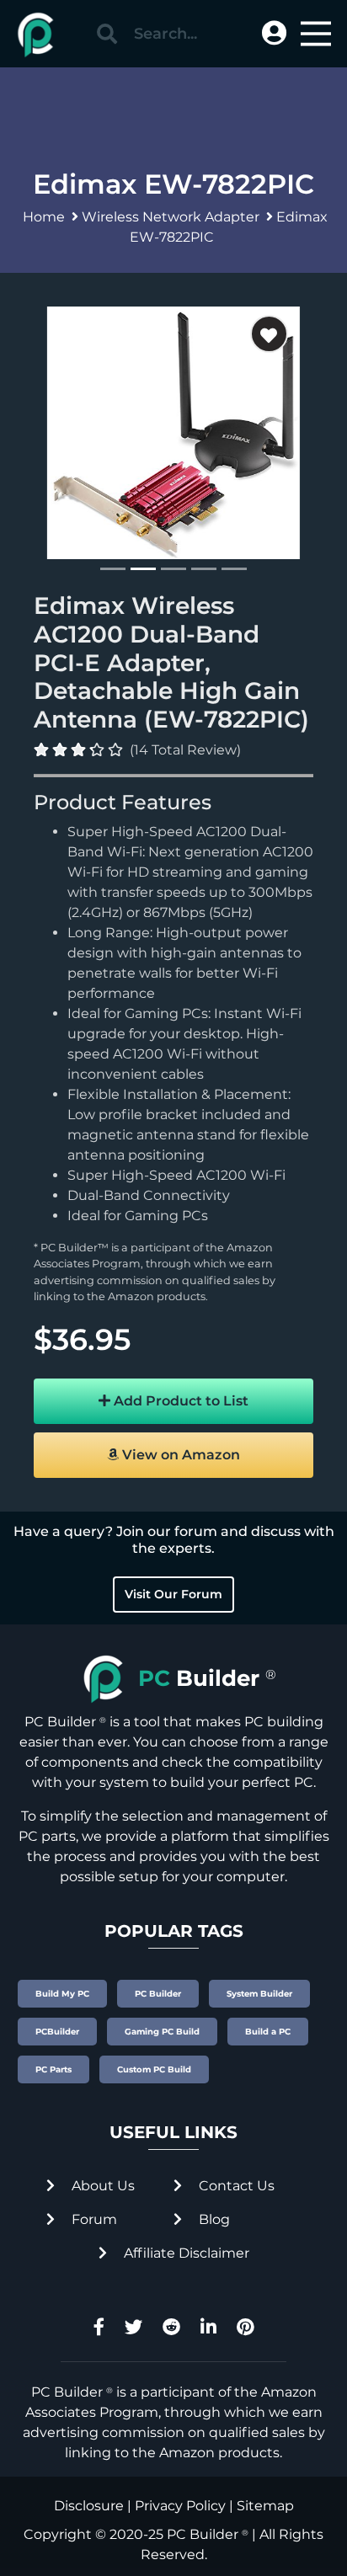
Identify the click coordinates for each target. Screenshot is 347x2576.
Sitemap (265, 2506)
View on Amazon (179, 1455)
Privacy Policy (180, 2506)
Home (44, 217)
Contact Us (235, 2186)
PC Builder (203, 2534)
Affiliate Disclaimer (185, 2253)
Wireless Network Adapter (171, 217)
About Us (101, 2186)
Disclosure (89, 2506)
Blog (213, 2219)
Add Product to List (179, 1401)
